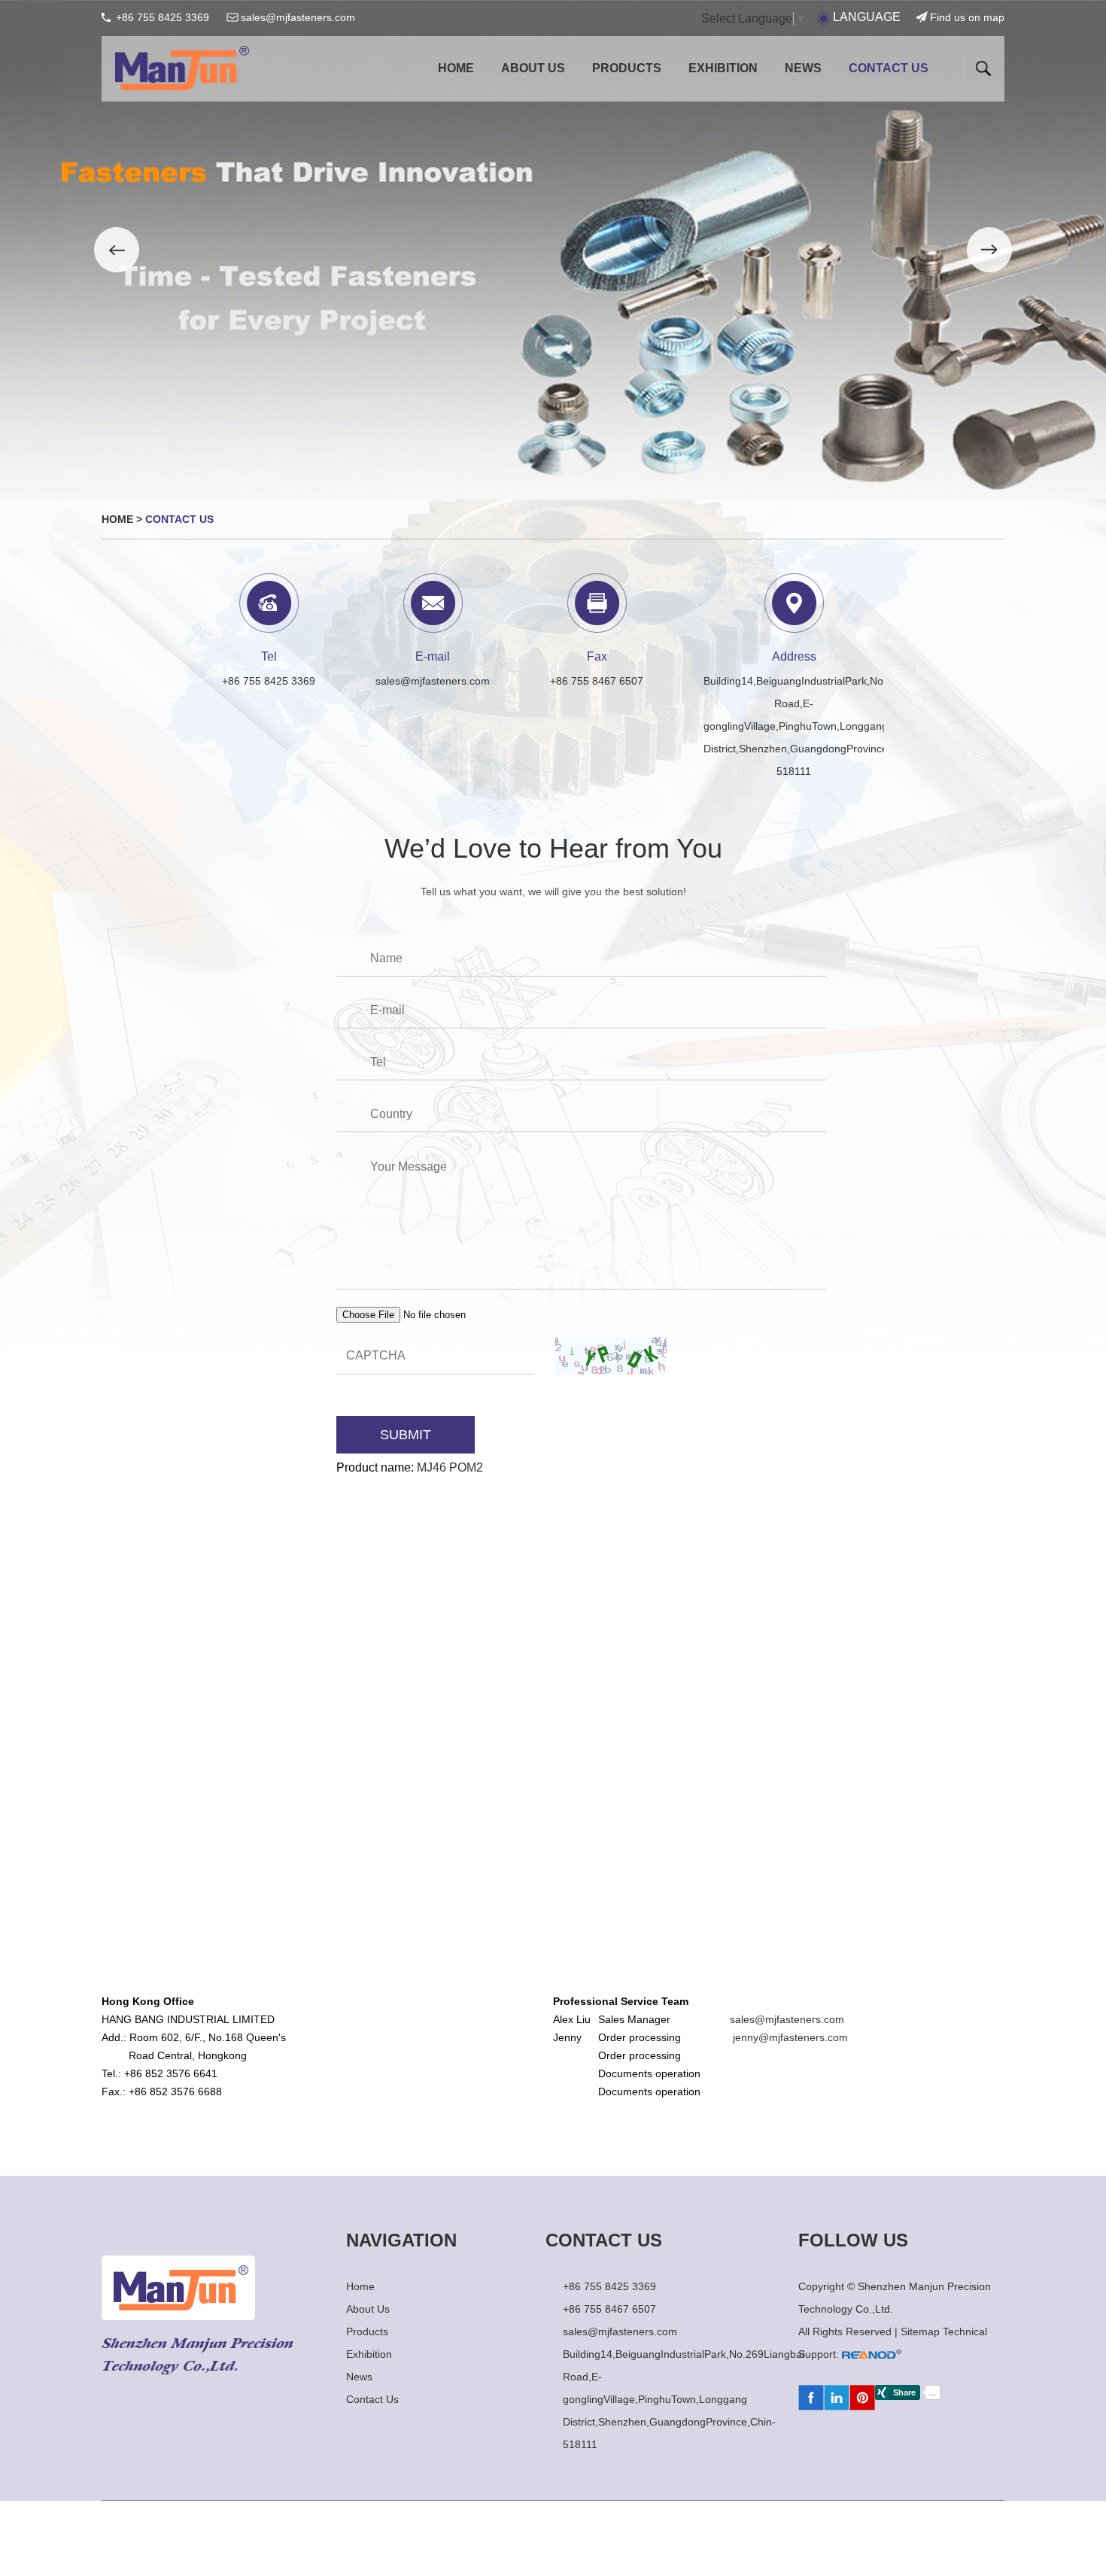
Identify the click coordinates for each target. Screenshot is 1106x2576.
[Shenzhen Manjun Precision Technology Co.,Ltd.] (182, 65)
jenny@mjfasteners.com (790, 2037)
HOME (456, 68)
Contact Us (889, 68)
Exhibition (723, 68)
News (803, 68)
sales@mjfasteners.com (298, 17)
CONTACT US (604, 2240)
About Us (533, 68)
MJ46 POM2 (450, 1467)
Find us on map (967, 17)
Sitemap (922, 2331)
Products (627, 68)
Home (117, 519)
